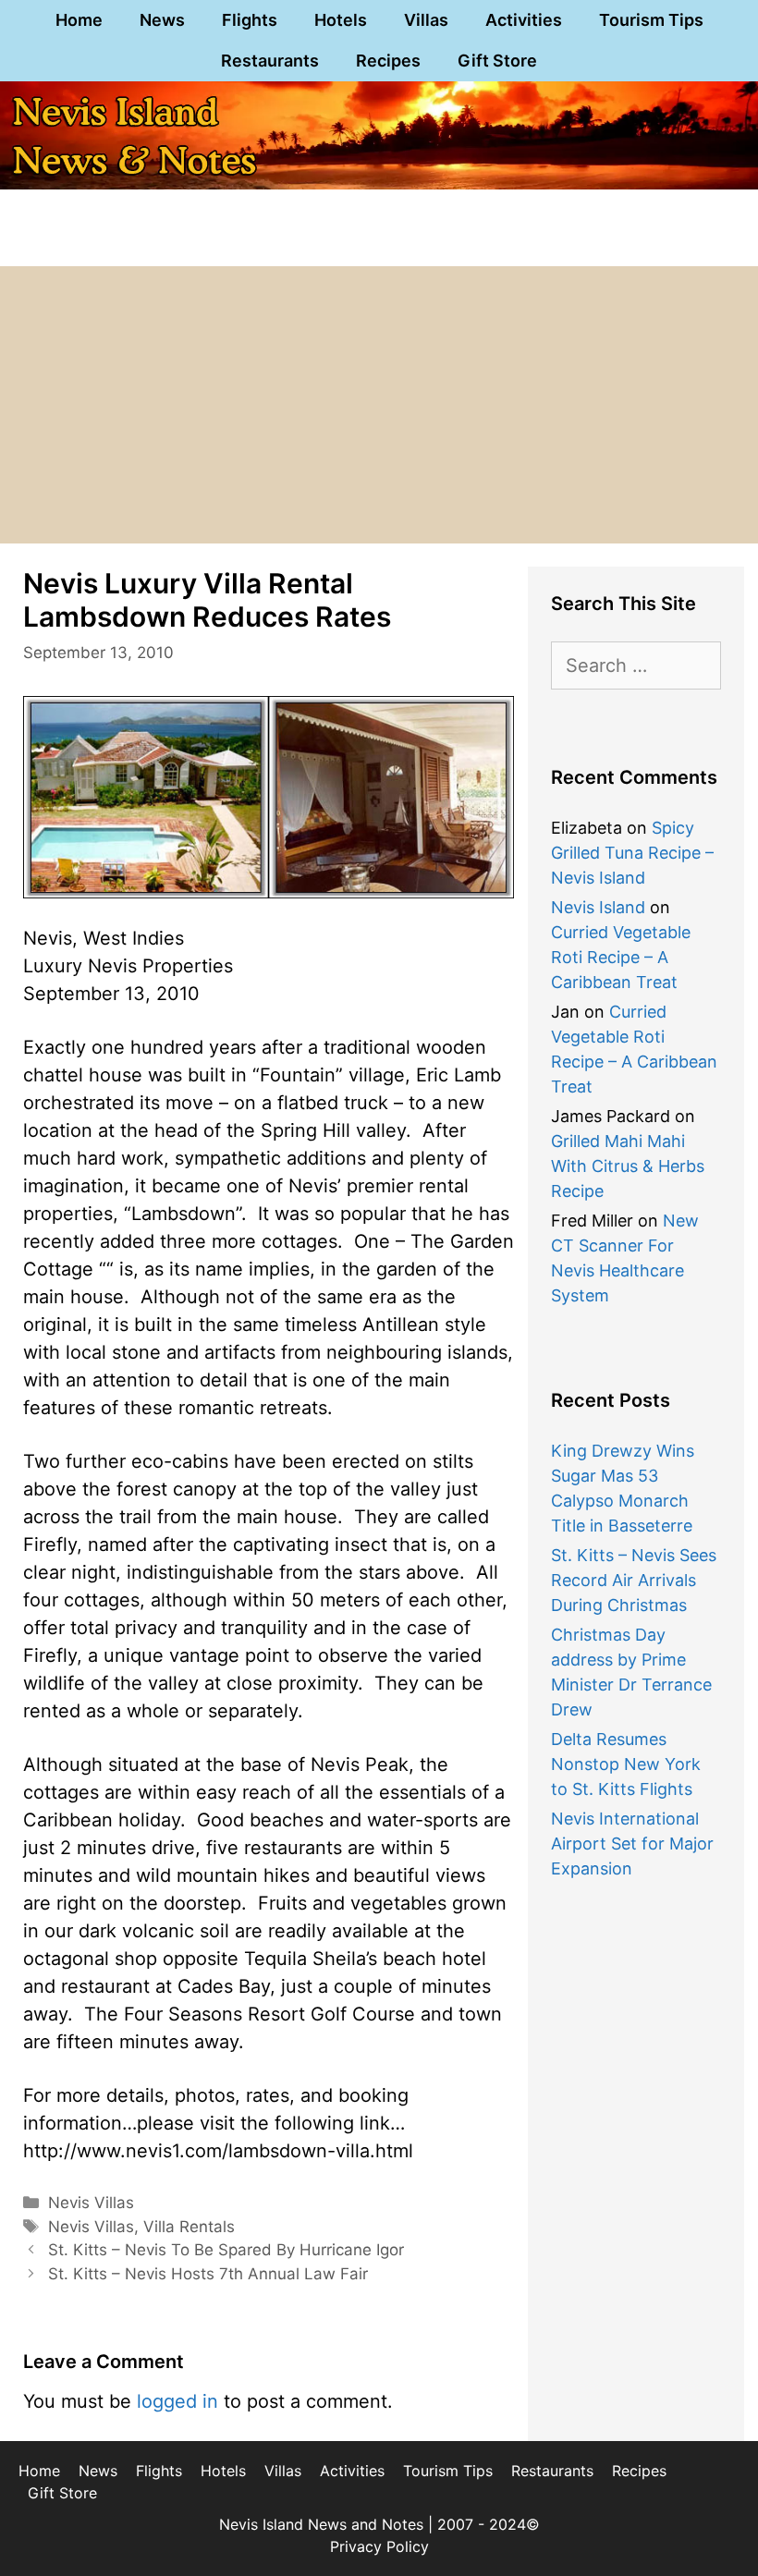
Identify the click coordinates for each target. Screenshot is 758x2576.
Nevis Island (598, 907)
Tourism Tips (651, 20)
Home (79, 20)
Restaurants (270, 61)
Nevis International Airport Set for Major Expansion (632, 1843)
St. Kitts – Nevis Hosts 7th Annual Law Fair (208, 2274)
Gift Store (497, 61)
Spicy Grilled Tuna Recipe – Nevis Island (632, 853)
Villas (426, 20)
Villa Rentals (189, 2227)
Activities (524, 20)
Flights (250, 20)
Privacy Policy (379, 2546)
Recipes (388, 61)
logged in (177, 2401)
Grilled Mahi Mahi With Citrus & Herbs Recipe (628, 1166)
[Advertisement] (379, 405)
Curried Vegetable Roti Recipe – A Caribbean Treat (621, 957)
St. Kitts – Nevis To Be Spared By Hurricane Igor (226, 2250)
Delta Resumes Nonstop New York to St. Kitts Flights (626, 1764)
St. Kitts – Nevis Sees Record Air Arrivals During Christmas (634, 1580)
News (162, 20)
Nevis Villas (91, 2203)
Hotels (341, 20)
